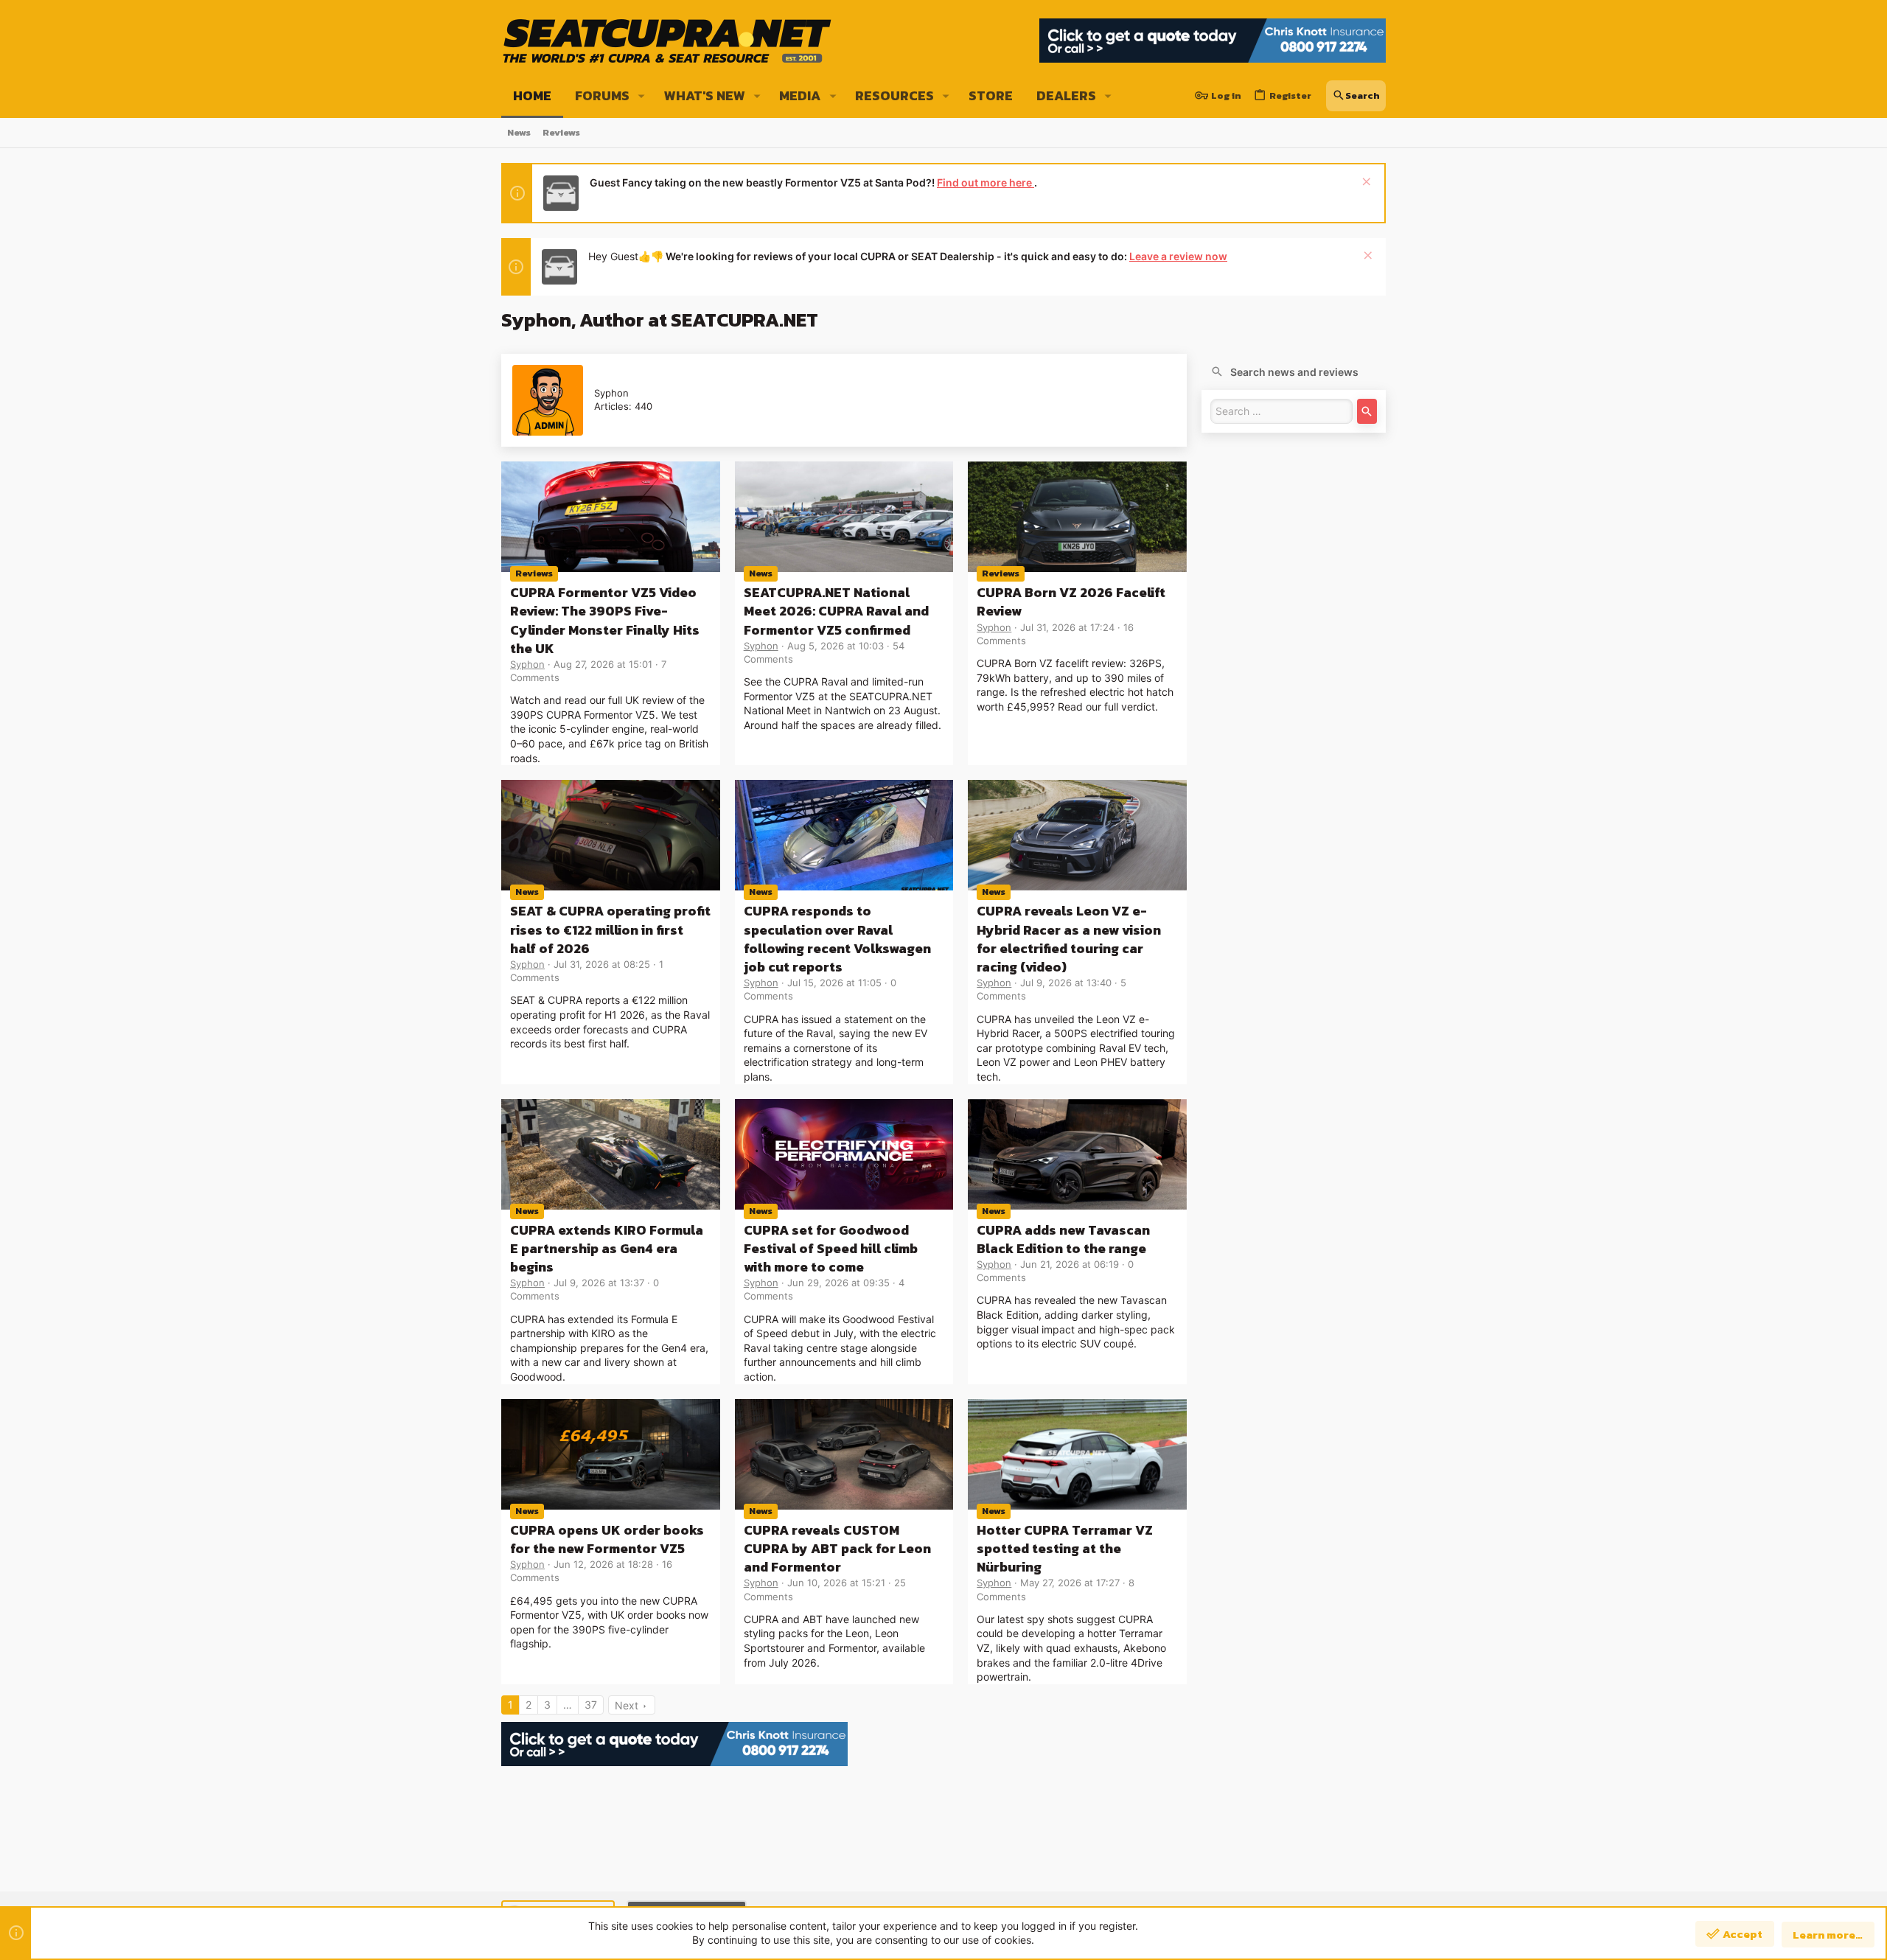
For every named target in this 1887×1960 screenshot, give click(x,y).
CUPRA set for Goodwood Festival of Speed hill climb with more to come (831, 1248)
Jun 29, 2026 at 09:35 (838, 1283)
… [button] (568, 1705)
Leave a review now (1178, 256)
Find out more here (986, 182)
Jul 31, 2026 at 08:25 (602, 964)
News (761, 573)
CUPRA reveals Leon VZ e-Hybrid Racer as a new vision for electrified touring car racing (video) (1069, 939)
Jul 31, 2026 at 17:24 (1067, 627)
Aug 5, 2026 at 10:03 (836, 646)
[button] (642, 96)
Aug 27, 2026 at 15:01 (603, 664)
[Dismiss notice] (1365, 183)
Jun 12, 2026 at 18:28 (603, 1564)
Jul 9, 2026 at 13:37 (599, 1283)
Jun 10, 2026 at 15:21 (836, 1583)
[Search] (1367, 411)
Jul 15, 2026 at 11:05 (834, 983)
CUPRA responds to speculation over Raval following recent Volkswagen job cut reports (837, 939)
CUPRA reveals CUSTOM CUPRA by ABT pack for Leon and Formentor (837, 1548)
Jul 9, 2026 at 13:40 (1066, 983)
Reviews (534, 573)
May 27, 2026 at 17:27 (1070, 1583)
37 (591, 1705)
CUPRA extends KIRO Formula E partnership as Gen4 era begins (607, 1248)
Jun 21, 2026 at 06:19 (1070, 1264)
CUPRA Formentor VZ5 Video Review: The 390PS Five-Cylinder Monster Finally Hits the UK (605, 620)
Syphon (527, 664)
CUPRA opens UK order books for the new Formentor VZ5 (607, 1539)
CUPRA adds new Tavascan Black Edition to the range (1063, 1239)
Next (627, 1705)
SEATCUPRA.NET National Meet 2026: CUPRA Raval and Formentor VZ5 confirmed (836, 611)
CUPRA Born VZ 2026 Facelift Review (1071, 601)
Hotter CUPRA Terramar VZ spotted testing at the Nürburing (1065, 1548)
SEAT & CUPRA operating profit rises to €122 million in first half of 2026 (610, 929)
